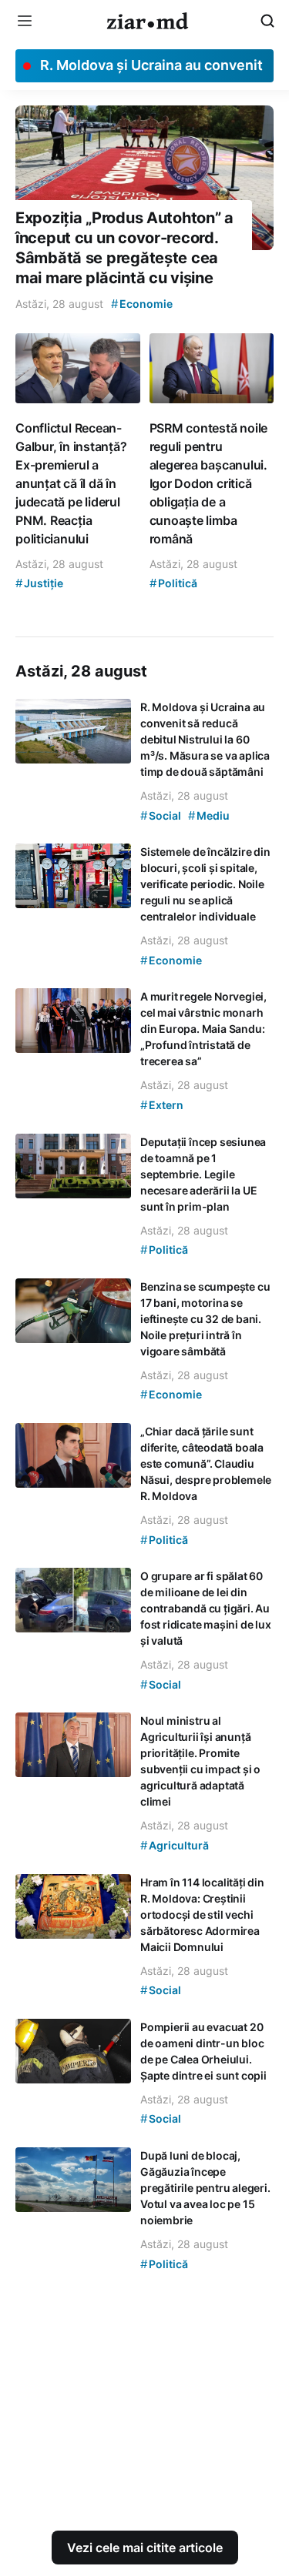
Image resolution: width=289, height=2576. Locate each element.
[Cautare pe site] (267, 21)
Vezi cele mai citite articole (145, 2548)
